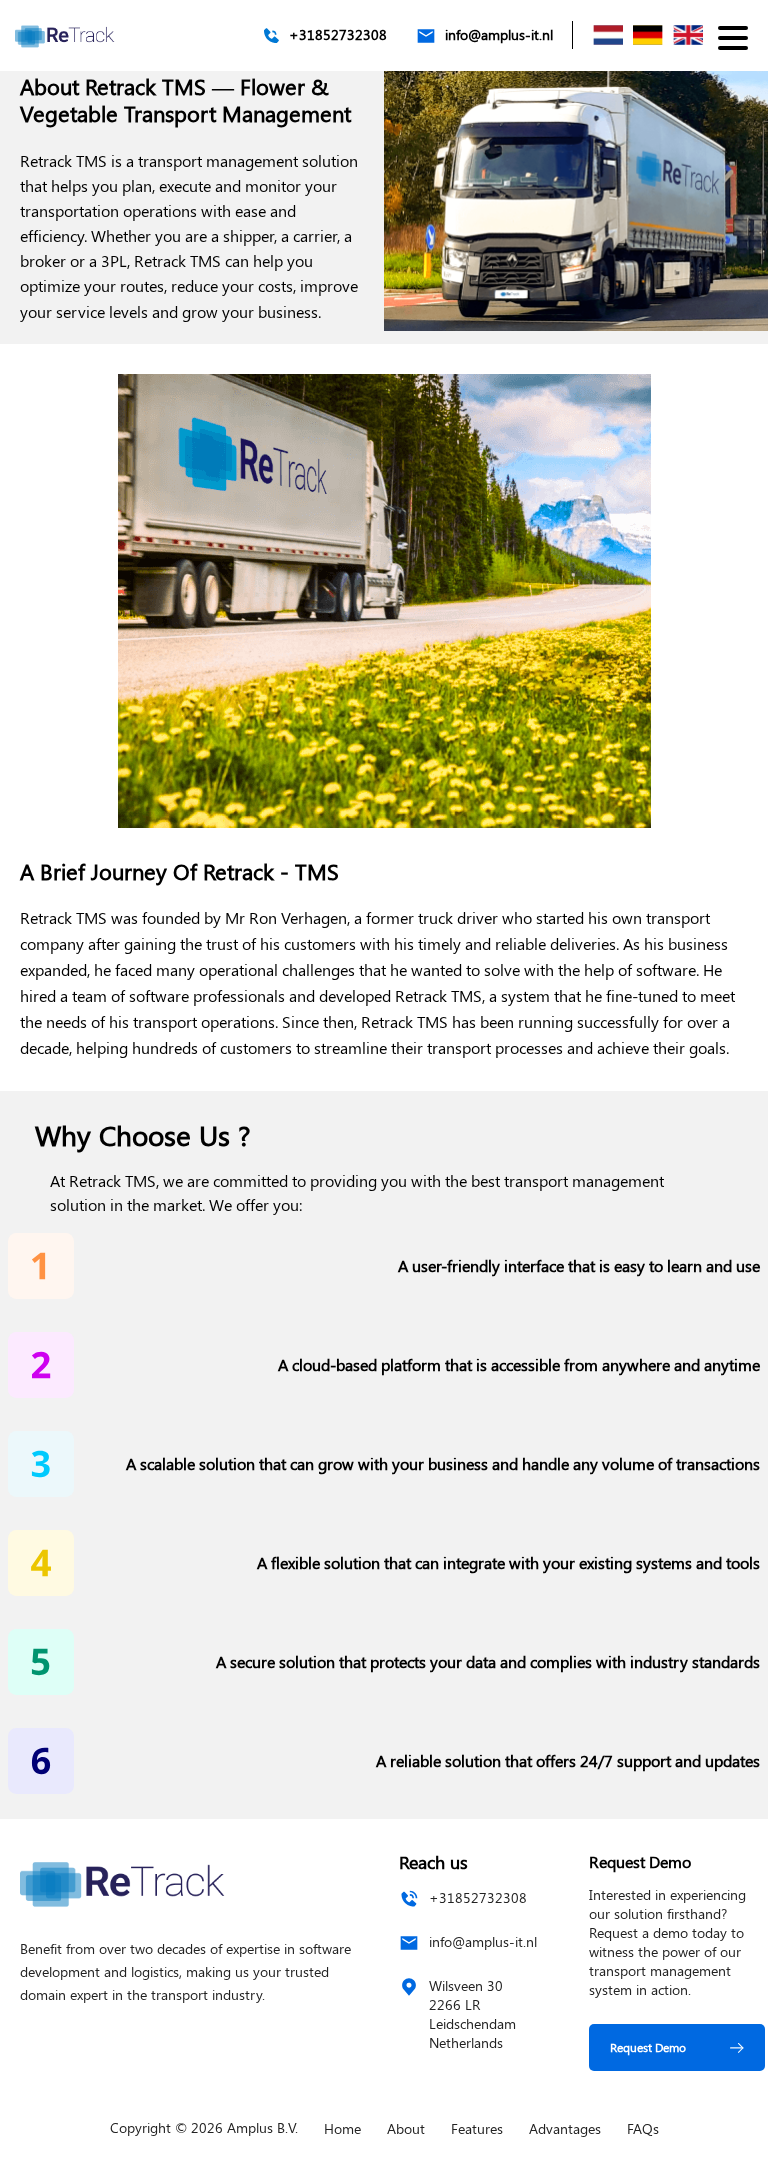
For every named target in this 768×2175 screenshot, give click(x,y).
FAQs (643, 2128)
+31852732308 (338, 35)
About (406, 2128)
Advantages (565, 2128)
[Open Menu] (733, 36)
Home (342, 2128)
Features (477, 2128)
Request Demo (648, 2047)
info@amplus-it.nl (499, 35)
